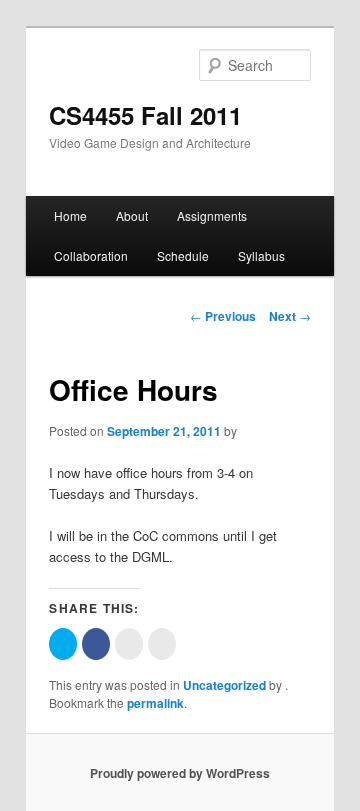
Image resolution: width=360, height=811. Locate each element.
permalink (155, 703)
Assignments (212, 215)
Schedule (183, 255)
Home (70, 215)
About (132, 215)
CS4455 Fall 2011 (145, 115)
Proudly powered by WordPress (180, 773)
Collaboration (91, 255)
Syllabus (261, 255)
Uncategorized (224, 685)
